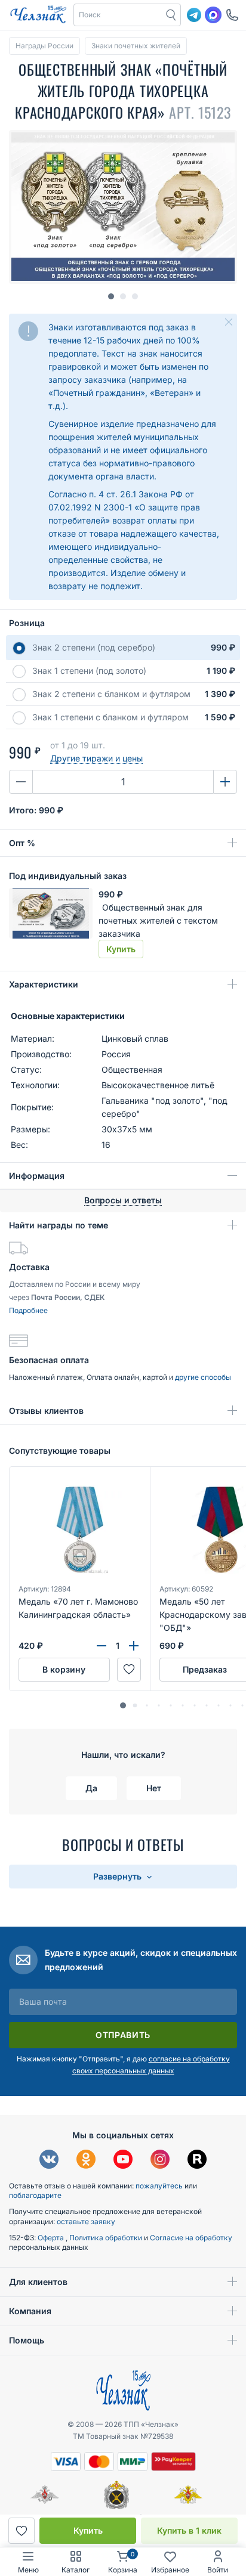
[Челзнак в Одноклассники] (86, 2161)
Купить (88, 2530)
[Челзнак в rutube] (197, 2161)
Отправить (123, 2035)
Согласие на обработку (191, 2238)
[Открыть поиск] (171, 15)
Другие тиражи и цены (96, 758)
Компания (30, 2311)
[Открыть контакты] (232, 15)
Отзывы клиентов (46, 1411)
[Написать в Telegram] (194, 15)
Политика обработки (107, 2238)
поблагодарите (35, 2195)
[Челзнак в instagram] (160, 2161)
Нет (154, 1788)
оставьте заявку (86, 2222)
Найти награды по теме (59, 1225)
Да (91, 1788)
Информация (37, 1176)
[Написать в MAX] (213, 15)
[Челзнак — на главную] (38, 15)
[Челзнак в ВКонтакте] (49, 2161)
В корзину (64, 1669)
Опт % (22, 843)
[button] (118, 15)
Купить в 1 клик (189, 2530)
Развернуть (119, 1876)
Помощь (27, 2340)
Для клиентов (38, 2282)
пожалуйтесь (159, 2186)
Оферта (52, 2238)
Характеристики (44, 984)
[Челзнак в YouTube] (123, 2161)
